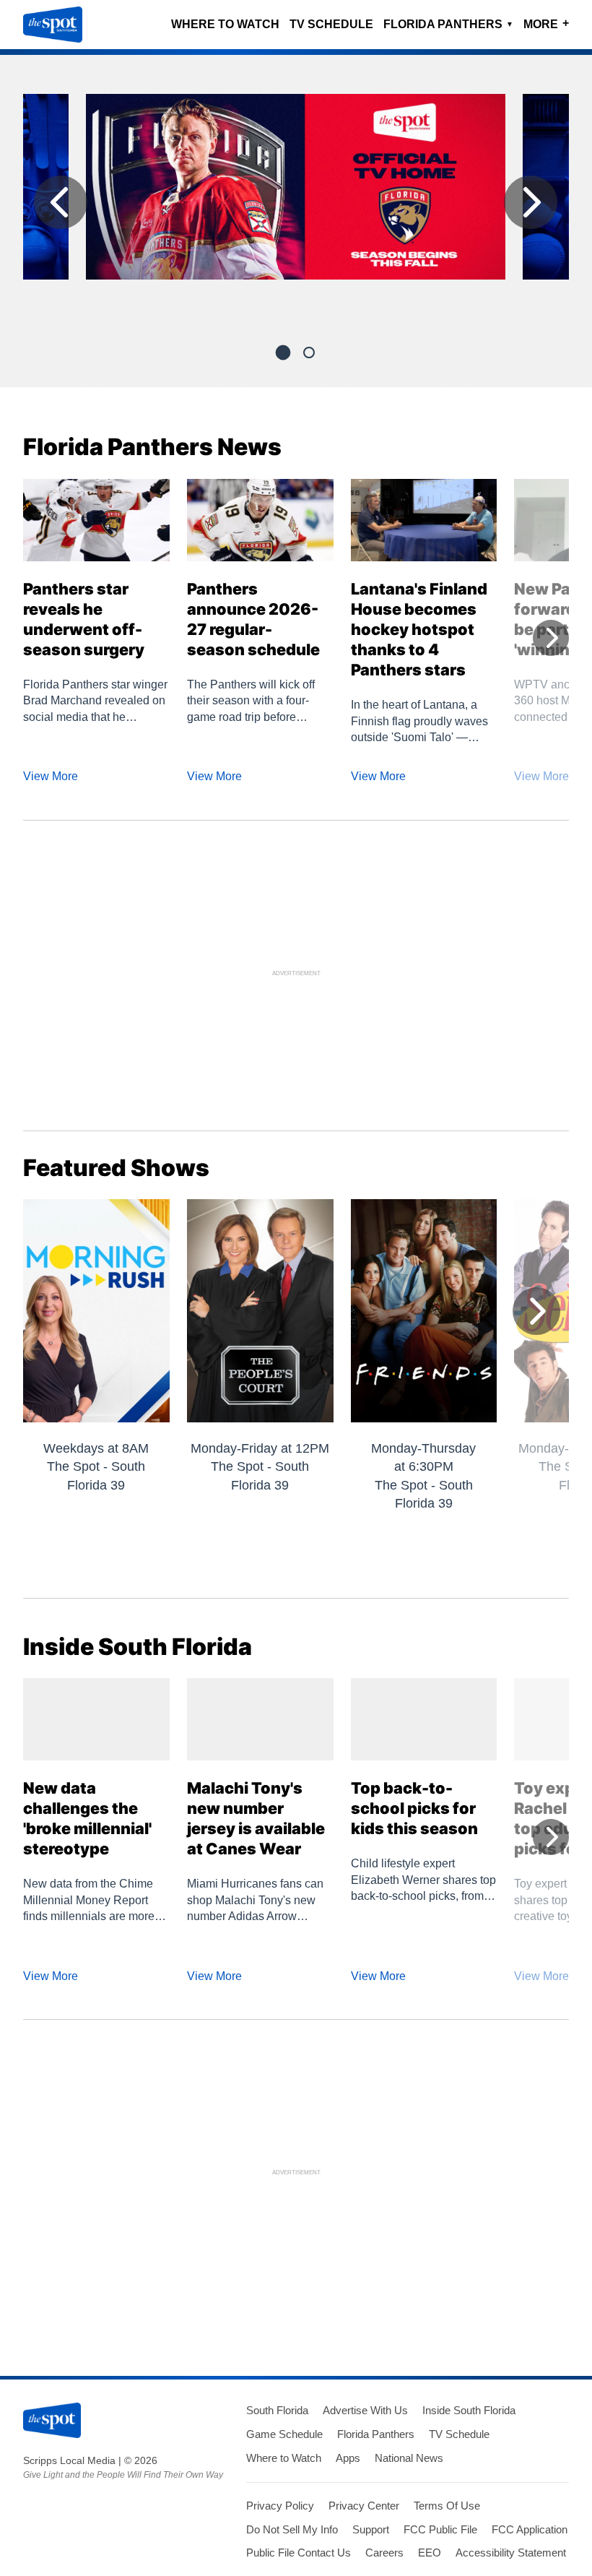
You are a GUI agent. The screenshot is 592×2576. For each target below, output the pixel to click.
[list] (296, 206)
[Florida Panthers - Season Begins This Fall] (296, 193)
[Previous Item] (61, 202)
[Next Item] (531, 202)
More (546, 23)
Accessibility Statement (511, 2553)
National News (409, 2458)
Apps (348, 2458)
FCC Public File (440, 2529)
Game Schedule (284, 2434)
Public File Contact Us (299, 2553)
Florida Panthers (448, 24)
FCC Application (530, 2529)
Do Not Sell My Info (292, 2529)
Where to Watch (225, 24)
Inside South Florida (469, 2410)
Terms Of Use (447, 2506)
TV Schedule (331, 24)
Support (371, 2529)
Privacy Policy (280, 2506)
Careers (384, 2553)
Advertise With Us (365, 2410)
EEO (430, 2553)
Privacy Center (364, 2506)
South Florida (277, 2410)
